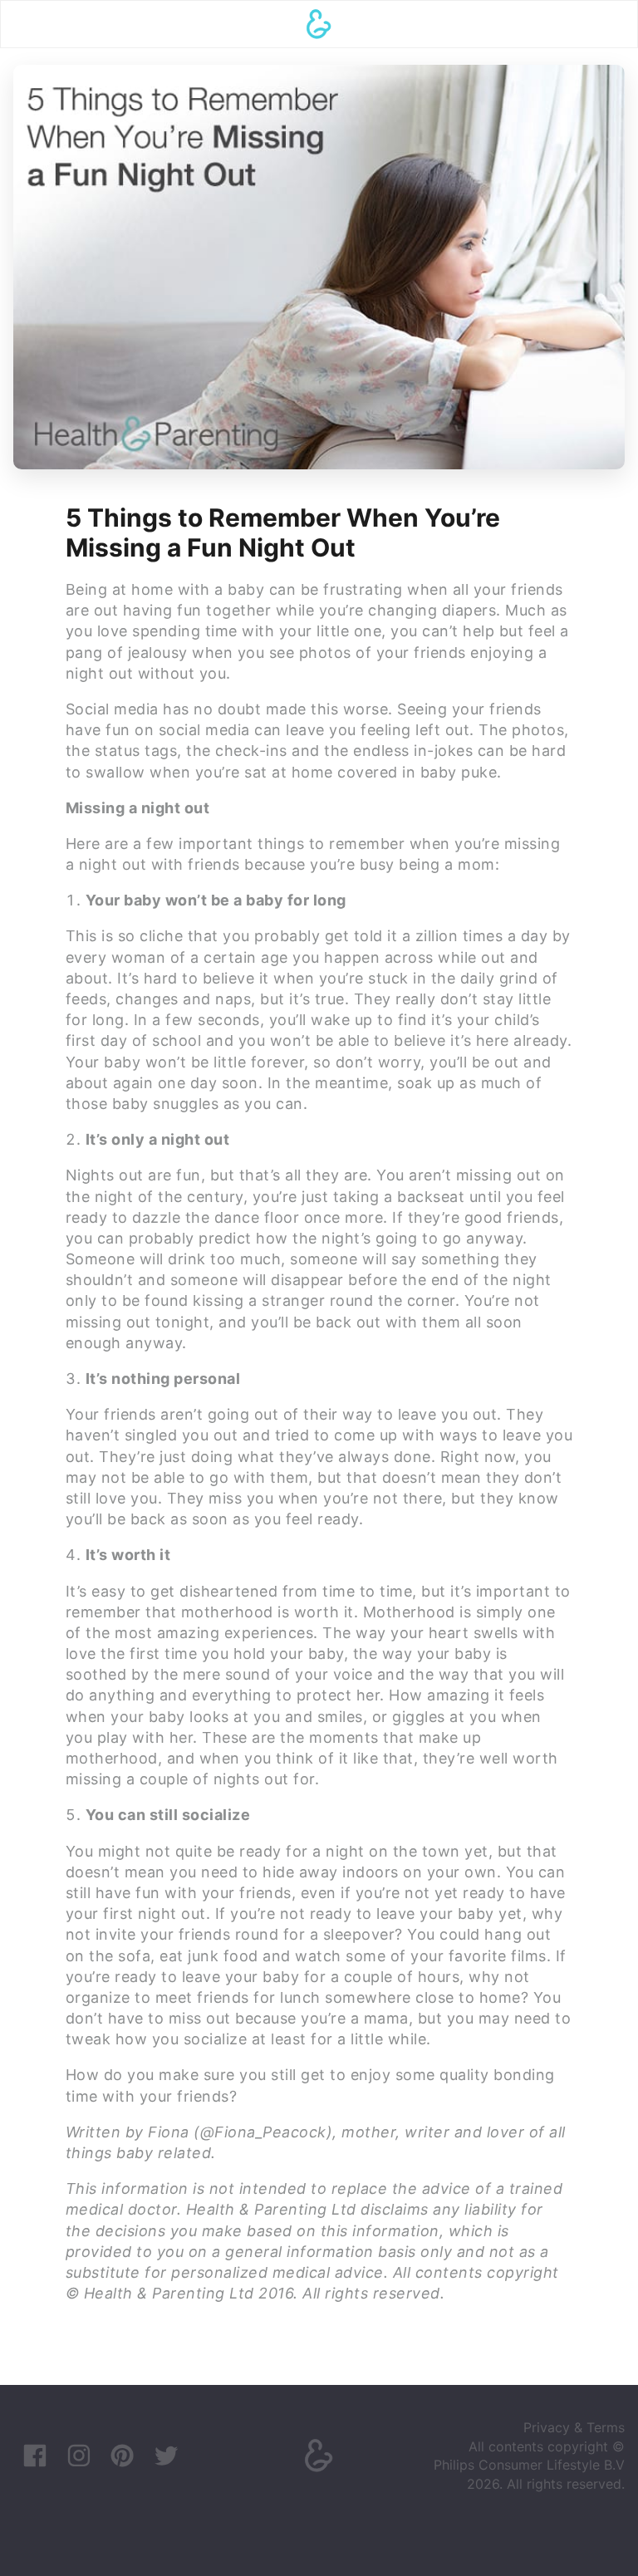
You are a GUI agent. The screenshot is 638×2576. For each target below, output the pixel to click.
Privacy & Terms (574, 2427)
